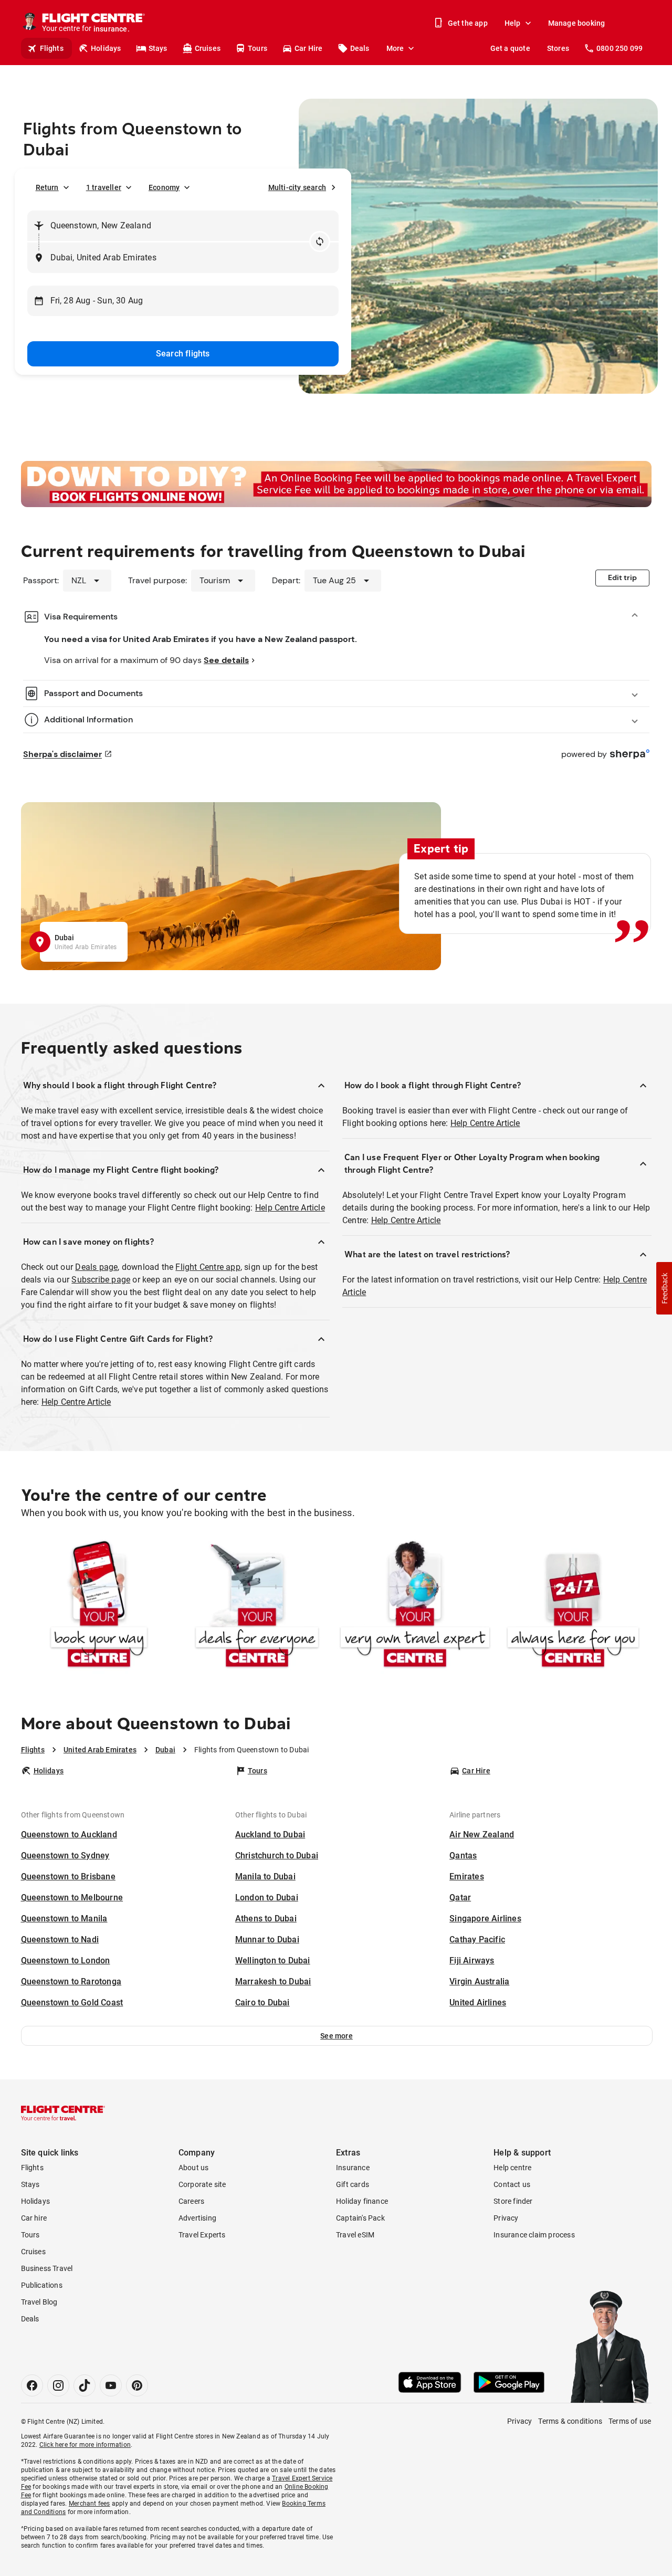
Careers (191, 2201)
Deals (360, 48)
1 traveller (104, 187)
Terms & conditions (570, 2421)
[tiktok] (85, 2385)
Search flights (183, 354)
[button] (337, 2036)
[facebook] (32, 2385)
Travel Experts (202, 2235)
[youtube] (111, 2385)
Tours (258, 48)
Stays (158, 48)
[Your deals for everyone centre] (257, 1606)
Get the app (468, 23)
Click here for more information (85, 2445)
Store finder (513, 2201)
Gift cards (353, 2184)
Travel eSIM (355, 2235)
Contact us (512, 2184)
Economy (164, 187)
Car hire (34, 2218)
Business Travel (47, 2268)
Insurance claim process (534, 2235)
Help (513, 23)
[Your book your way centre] (99, 1606)
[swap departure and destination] (320, 241)
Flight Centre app (208, 1267)
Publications (42, 2285)
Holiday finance (362, 2201)
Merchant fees (90, 2504)
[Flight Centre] (63, 2113)
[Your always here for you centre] (573, 1606)
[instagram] (58, 2385)
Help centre (512, 2168)
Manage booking (577, 23)
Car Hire (309, 48)
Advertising (197, 2218)
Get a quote (510, 48)
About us (194, 2168)
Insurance (353, 2168)
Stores (558, 48)
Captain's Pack (360, 2218)
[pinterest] (137, 2385)
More (395, 48)
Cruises (208, 48)
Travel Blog (39, 2302)
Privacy (506, 2218)
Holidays (106, 48)
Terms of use (630, 2421)
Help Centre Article (290, 1208)
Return (47, 187)
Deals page (96, 1267)
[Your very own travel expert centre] (415, 1606)
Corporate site (202, 2184)
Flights (52, 48)
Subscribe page (101, 1280)
